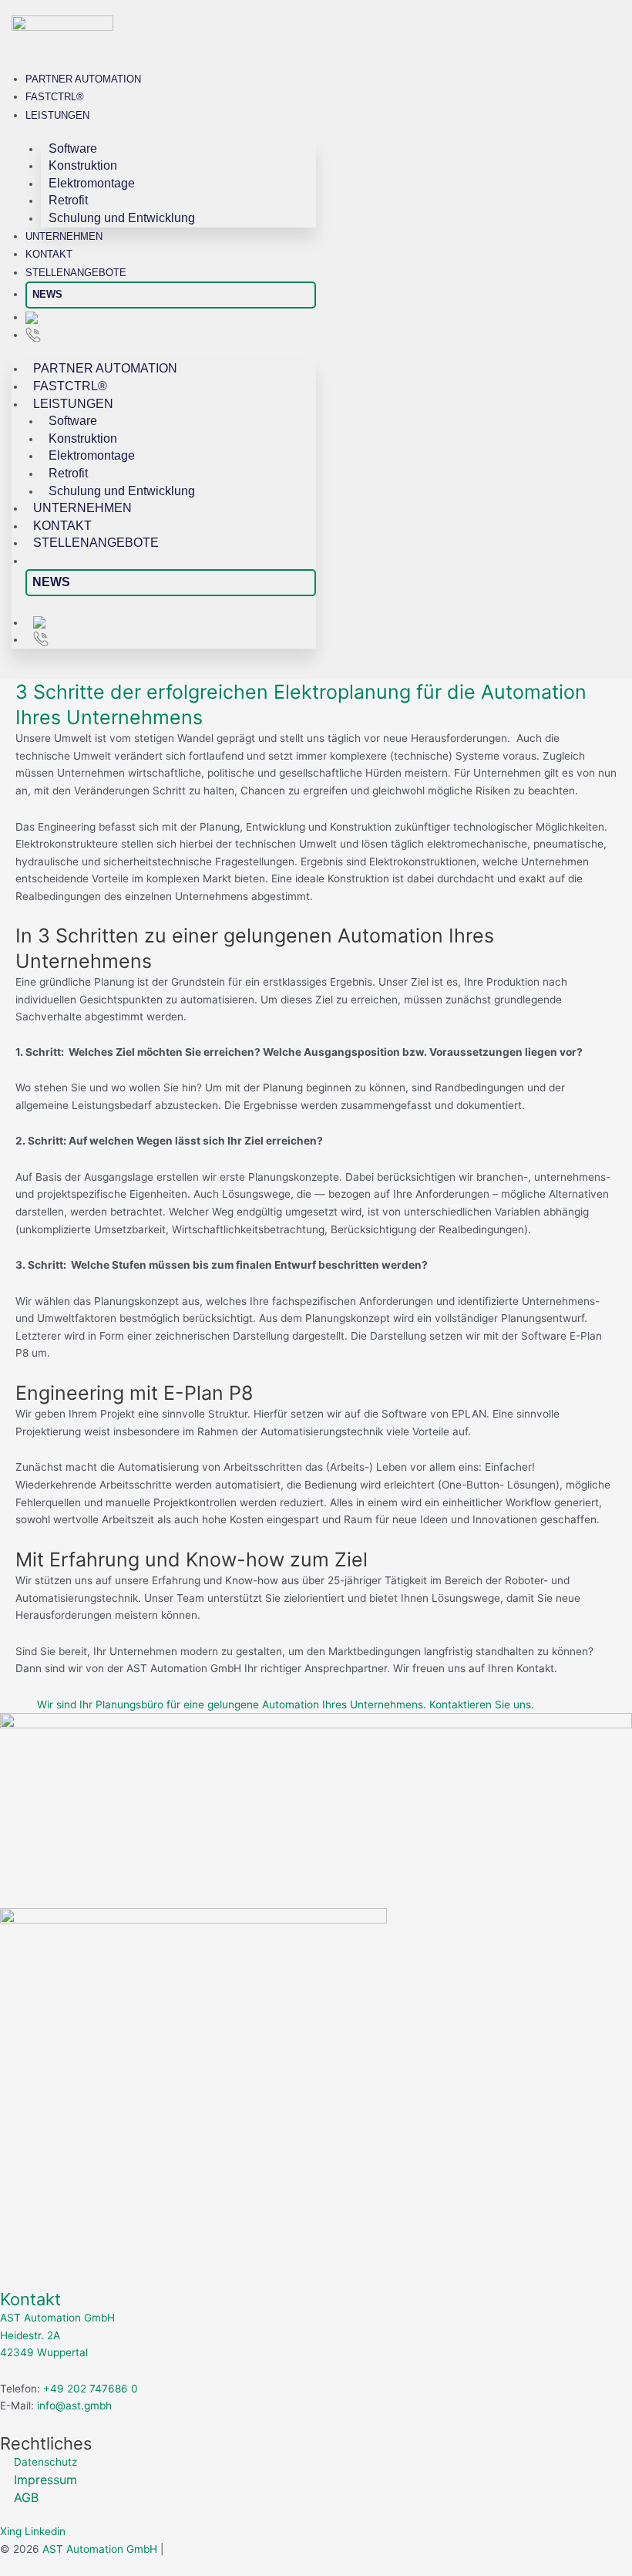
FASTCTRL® (55, 97)
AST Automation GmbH (57, 2318)
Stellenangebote (76, 273)
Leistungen (57, 115)
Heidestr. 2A (30, 2335)
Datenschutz (45, 2462)
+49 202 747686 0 (91, 2389)
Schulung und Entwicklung (122, 218)
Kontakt (49, 254)
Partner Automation (83, 79)
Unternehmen (64, 236)
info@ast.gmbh (73, 2406)
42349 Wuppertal (44, 2352)
